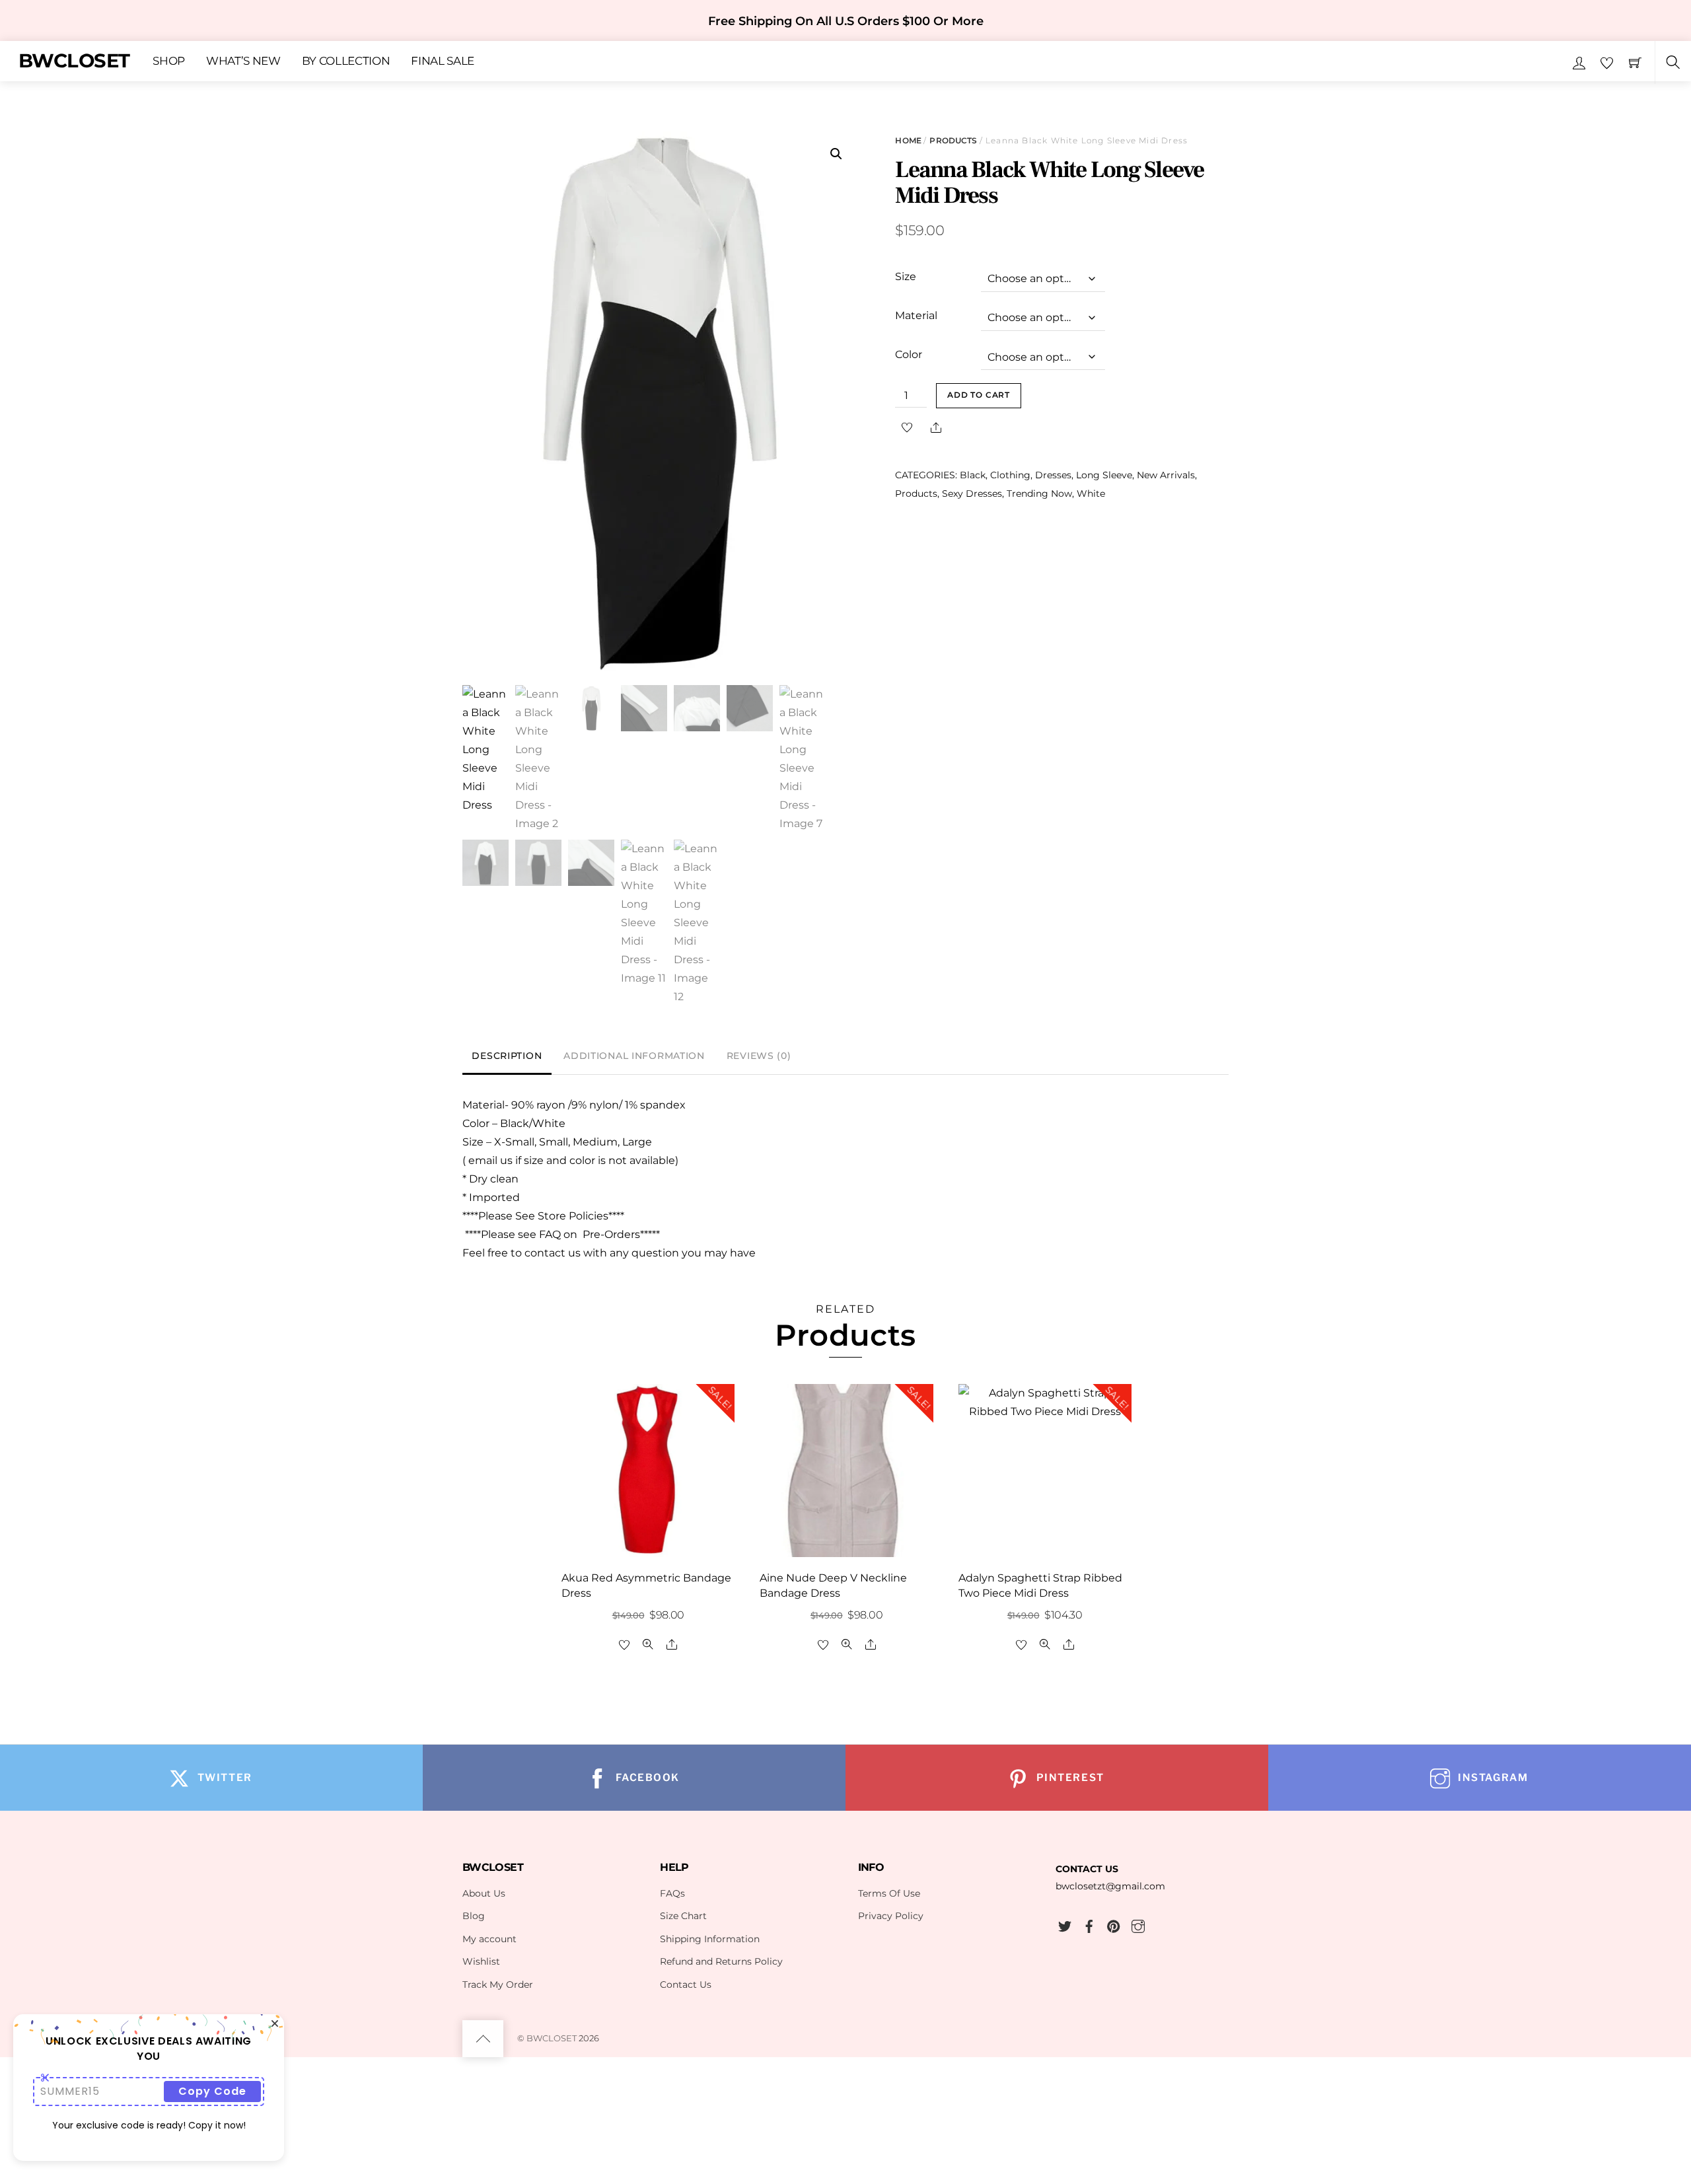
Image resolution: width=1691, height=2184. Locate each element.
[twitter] (1065, 1924)
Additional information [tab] (634, 1056)
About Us (484, 1893)
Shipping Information (710, 1939)
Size (906, 276)
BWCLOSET (552, 2038)
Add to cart (979, 395)
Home (908, 140)
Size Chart (683, 1916)
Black (973, 475)
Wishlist (481, 1961)
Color (909, 354)
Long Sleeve (1104, 475)
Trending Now (1039, 493)
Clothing (1010, 475)
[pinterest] (1114, 1924)
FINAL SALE (443, 61)
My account (489, 1939)
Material (916, 315)
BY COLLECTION (346, 61)
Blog (474, 1916)
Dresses (1053, 475)
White (1091, 493)
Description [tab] (507, 1056)
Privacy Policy (891, 1916)
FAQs (672, 1893)
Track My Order (498, 1984)
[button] (836, 154)
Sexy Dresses (972, 493)
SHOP (169, 61)
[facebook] (1089, 1924)
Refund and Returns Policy (721, 1961)
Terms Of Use (889, 1893)
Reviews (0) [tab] (759, 1056)
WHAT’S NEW (243, 61)
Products (953, 140)
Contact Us (686, 1984)
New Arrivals (1166, 475)
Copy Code (212, 2091)
